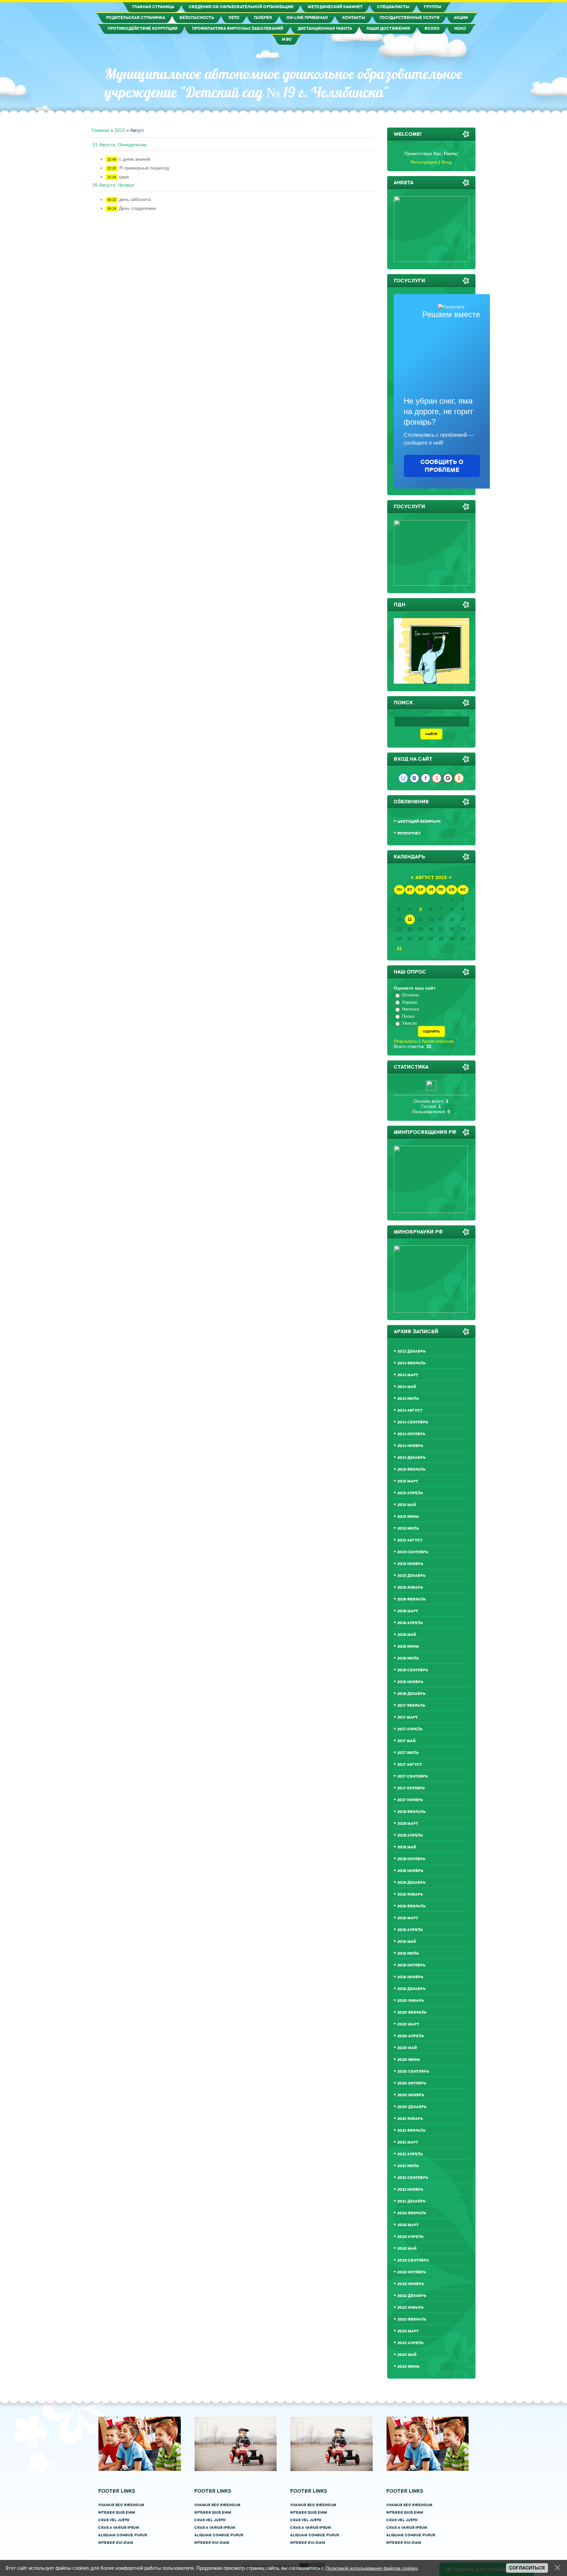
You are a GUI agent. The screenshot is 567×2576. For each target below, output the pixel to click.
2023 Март (408, 2331)
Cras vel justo (114, 2520)
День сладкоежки (137, 208)
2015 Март (408, 1481)
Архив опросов (438, 1041)
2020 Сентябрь (413, 2072)
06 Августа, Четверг (114, 185)
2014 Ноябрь (410, 1446)
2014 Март (408, 1375)
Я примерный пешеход (144, 168)
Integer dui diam (116, 2543)
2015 (120, 130)
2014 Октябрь (411, 1434)
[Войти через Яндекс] (437, 778)
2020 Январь (411, 2001)
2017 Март (408, 1717)
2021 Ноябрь (410, 2190)
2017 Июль (408, 1753)
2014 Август (410, 1410)
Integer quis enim (117, 2513)
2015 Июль (408, 1529)
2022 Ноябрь (411, 2284)
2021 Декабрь (411, 2201)
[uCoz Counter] (431, 1089)
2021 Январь (410, 2119)
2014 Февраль (411, 1363)
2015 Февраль (411, 1469)
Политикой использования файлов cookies (371, 2568)
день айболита (135, 199)
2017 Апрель (410, 1729)
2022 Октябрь (412, 2272)
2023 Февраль (412, 2319)
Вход (447, 162)
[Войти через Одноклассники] (459, 778)
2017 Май (406, 1741)
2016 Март (408, 1611)
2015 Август (410, 1540)
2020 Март (408, 2024)
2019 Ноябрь (410, 1977)
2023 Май (407, 2355)
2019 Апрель (410, 1930)
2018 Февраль (411, 1812)
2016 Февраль (411, 1599)
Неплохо (410, 1009)
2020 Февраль (412, 2012)
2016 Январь (410, 1588)
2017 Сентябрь (413, 1776)
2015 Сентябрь (413, 1552)
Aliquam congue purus (123, 2535)
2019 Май (407, 1942)
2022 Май (407, 2249)
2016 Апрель (410, 1623)
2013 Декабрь (411, 1351)
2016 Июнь (408, 1647)
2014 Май (407, 1387)
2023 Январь (410, 2308)
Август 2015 (431, 878)
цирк (124, 177)
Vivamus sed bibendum (121, 2505)
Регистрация (424, 162)
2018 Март (408, 1824)
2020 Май (407, 2048)
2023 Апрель (410, 2343)
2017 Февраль (411, 1706)
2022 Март (408, 2225)
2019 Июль (408, 1953)
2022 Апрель (410, 2237)
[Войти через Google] (448, 778)
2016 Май (407, 1635)
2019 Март (408, 1918)
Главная (100, 130)
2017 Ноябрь (410, 1800)
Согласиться (527, 2568)
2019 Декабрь (411, 1989)
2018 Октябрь (411, 1859)
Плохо (408, 1016)
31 (399, 949)
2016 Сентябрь (413, 1670)
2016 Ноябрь (410, 1682)
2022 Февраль (412, 2213)
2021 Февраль (411, 2131)
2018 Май (407, 1847)
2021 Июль (408, 2166)
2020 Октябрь (412, 2083)
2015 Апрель (410, 1493)
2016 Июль (408, 1658)
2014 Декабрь (411, 1458)
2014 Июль (408, 1399)
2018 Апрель (410, 1835)
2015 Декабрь (411, 1576)
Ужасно (409, 1023)
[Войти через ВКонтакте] (414, 778)
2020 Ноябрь (411, 2095)
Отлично (410, 995)
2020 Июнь (409, 2060)
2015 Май (407, 1505)
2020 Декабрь (412, 2107)
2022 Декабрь (412, 2296)
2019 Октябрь (411, 1965)
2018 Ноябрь (410, 1871)
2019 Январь (410, 1894)
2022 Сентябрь (413, 2260)
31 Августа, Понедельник (119, 145)
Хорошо (410, 1002)
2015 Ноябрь (410, 1564)
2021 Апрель (410, 2154)
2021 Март (408, 2142)
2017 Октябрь (411, 1788)
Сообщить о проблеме (442, 466)
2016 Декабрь (411, 1694)
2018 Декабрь (411, 1883)
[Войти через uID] (403, 778)
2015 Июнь (408, 1517)
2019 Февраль (411, 1906)
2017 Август (410, 1765)
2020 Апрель (411, 2036)
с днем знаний (135, 159)
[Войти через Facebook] (426, 778)
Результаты (406, 1041)
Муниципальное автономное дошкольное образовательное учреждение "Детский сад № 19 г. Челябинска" (283, 83)
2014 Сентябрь (413, 1422)
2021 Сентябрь (413, 2178)
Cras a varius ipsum (119, 2528)
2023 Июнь (409, 2367)
